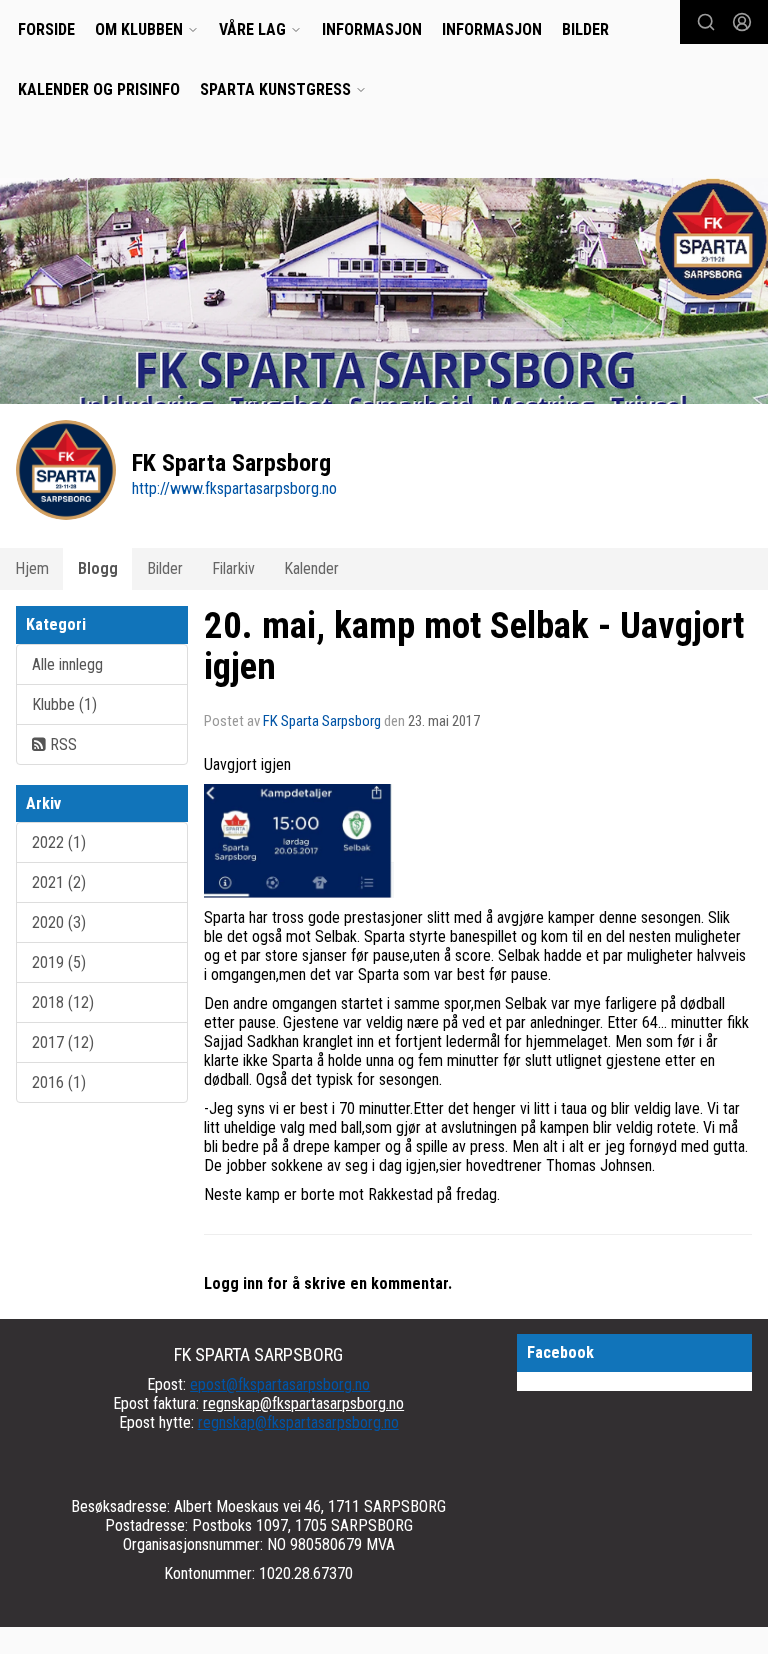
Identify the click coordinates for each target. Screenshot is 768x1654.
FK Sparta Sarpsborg (322, 721)
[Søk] (706, 22)
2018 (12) (63, 1002)
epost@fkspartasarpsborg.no (280, 1384)
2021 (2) (59, 882)
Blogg (98, 568)
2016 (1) (59, 1082)
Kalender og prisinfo (99, 89)
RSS (61, 744)
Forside (46, 29)
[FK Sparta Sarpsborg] (384, 301)
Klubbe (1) (64, 704)
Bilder (585, 29)
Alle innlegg (67, 664)
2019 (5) (59, 962)
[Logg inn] (742, 22)
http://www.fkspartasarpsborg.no (234, 488)
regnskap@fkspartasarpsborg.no (303, 1403)
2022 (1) (59, 842)
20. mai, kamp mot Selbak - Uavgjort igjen (474, 646)
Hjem (32, 568)
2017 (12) (63, 1042)
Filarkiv (233, 568)
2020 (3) (59, 922)
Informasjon (372, 29)
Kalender (311, 568)
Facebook (560, 1352)
